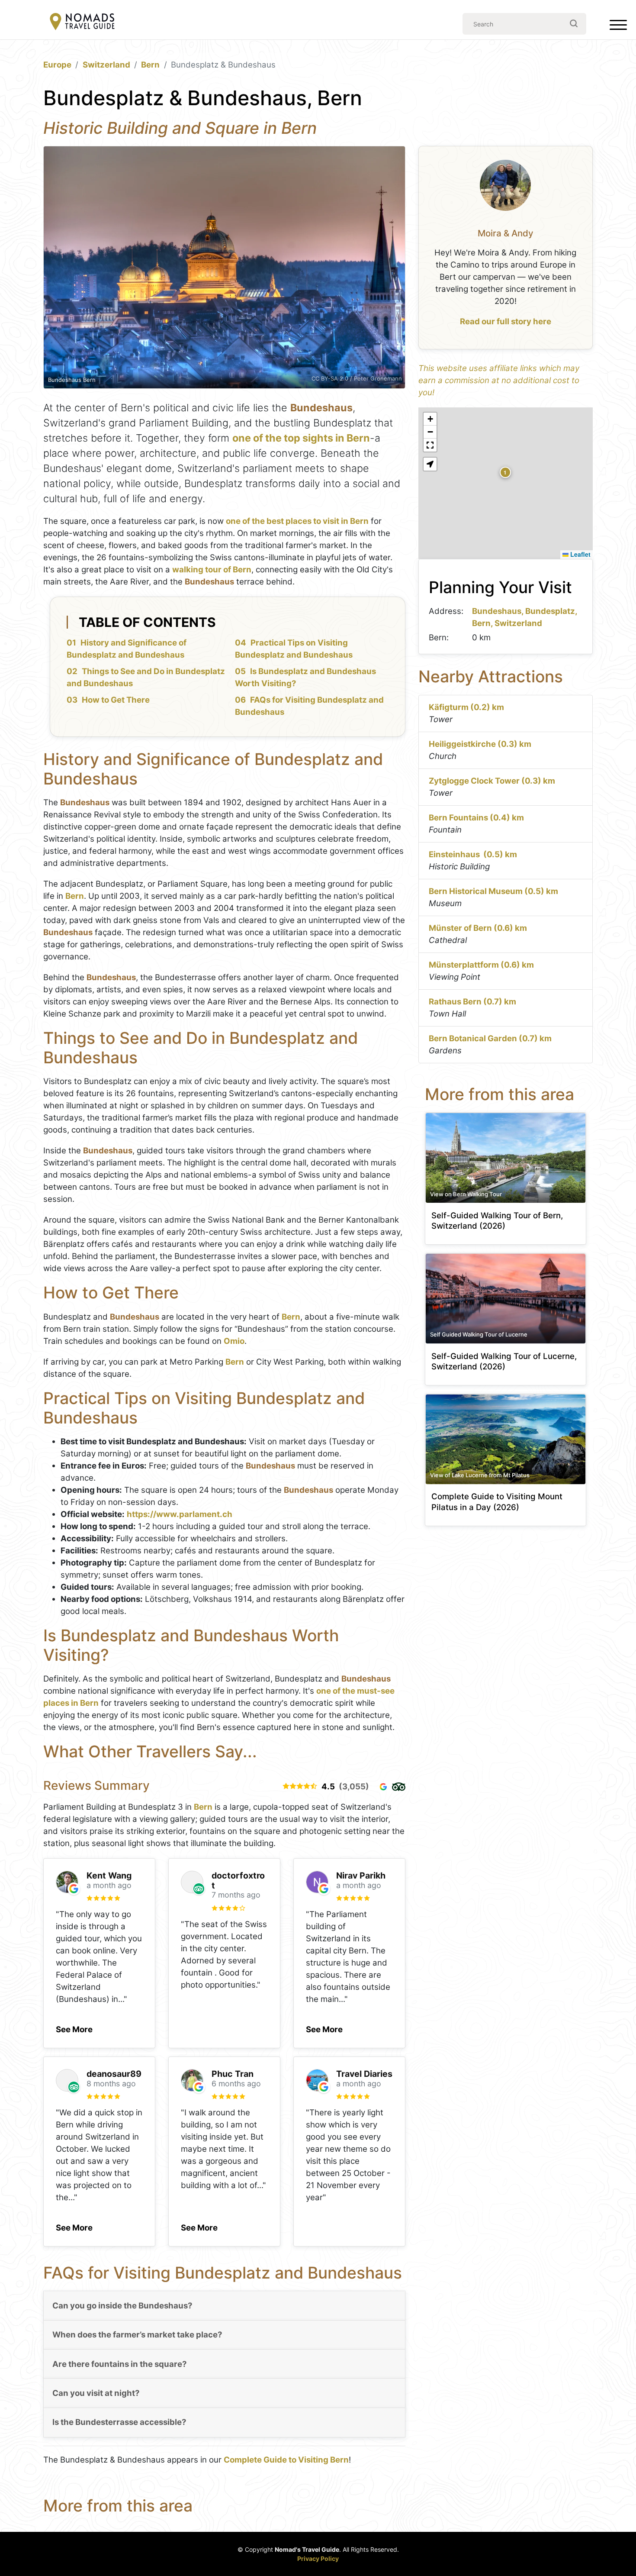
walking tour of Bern (212, 570)
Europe (57, 65)
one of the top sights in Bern (301, 438)
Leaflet (580, 554)
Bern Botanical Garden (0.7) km (490, 1038)
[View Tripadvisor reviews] (399, 1787)
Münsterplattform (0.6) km (481, 965)
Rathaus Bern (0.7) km (472, 1002)
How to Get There (116, 700)
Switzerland (106, 65)
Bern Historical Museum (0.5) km (493, 891)
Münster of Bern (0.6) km (478, 928)
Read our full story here (506, 321)
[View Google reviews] (383, 1787)
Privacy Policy (318, 2558)
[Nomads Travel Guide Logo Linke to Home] (82, 22)
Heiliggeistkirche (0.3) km (480, 744)
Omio (234, 1341)
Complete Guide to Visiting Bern (286, 2460)
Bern (150, 65)
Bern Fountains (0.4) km (476, 818)
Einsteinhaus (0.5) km (473, 854)
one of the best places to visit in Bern (297, 521)
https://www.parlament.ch (180, 1514)
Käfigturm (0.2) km (466, 707)
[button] (74, 2027)
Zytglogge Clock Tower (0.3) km (492, 781)
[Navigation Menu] (618, 27)
